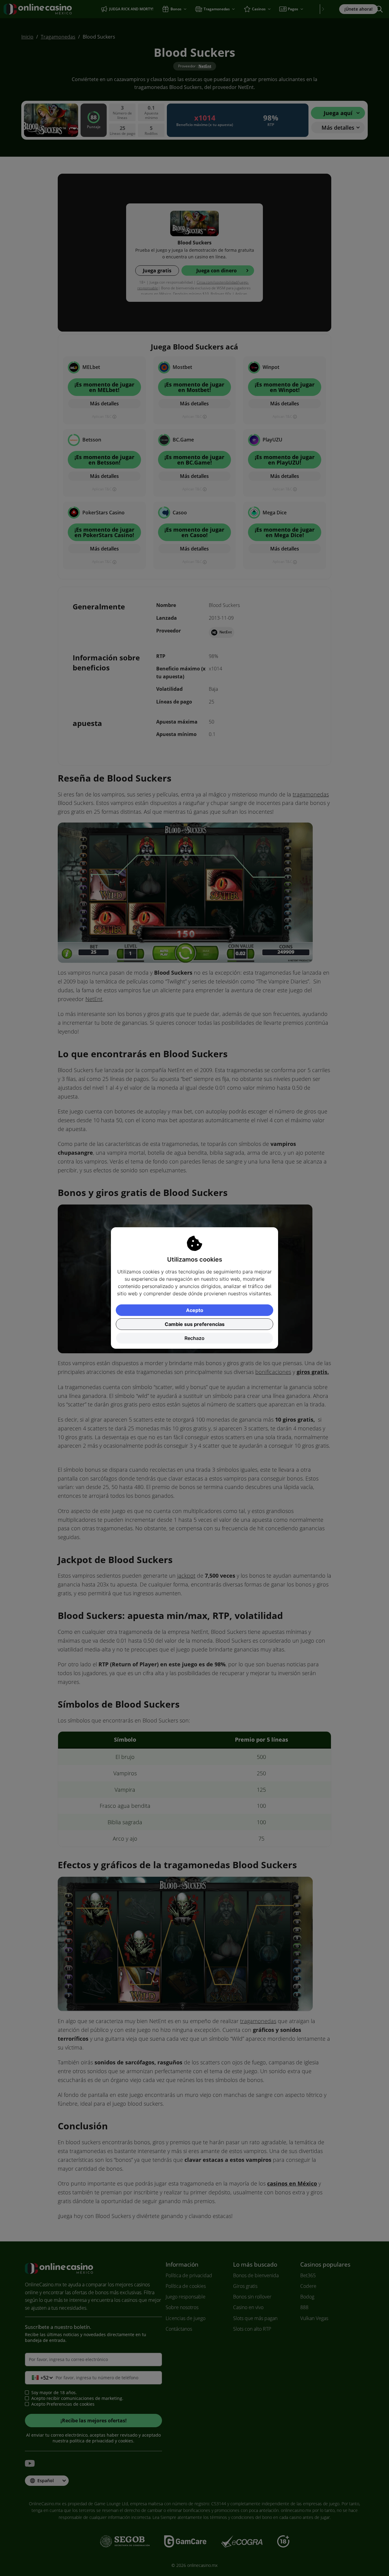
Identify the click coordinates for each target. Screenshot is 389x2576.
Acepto (195, 1310)
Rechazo (194, 1338)
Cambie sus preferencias (195, 1324)
